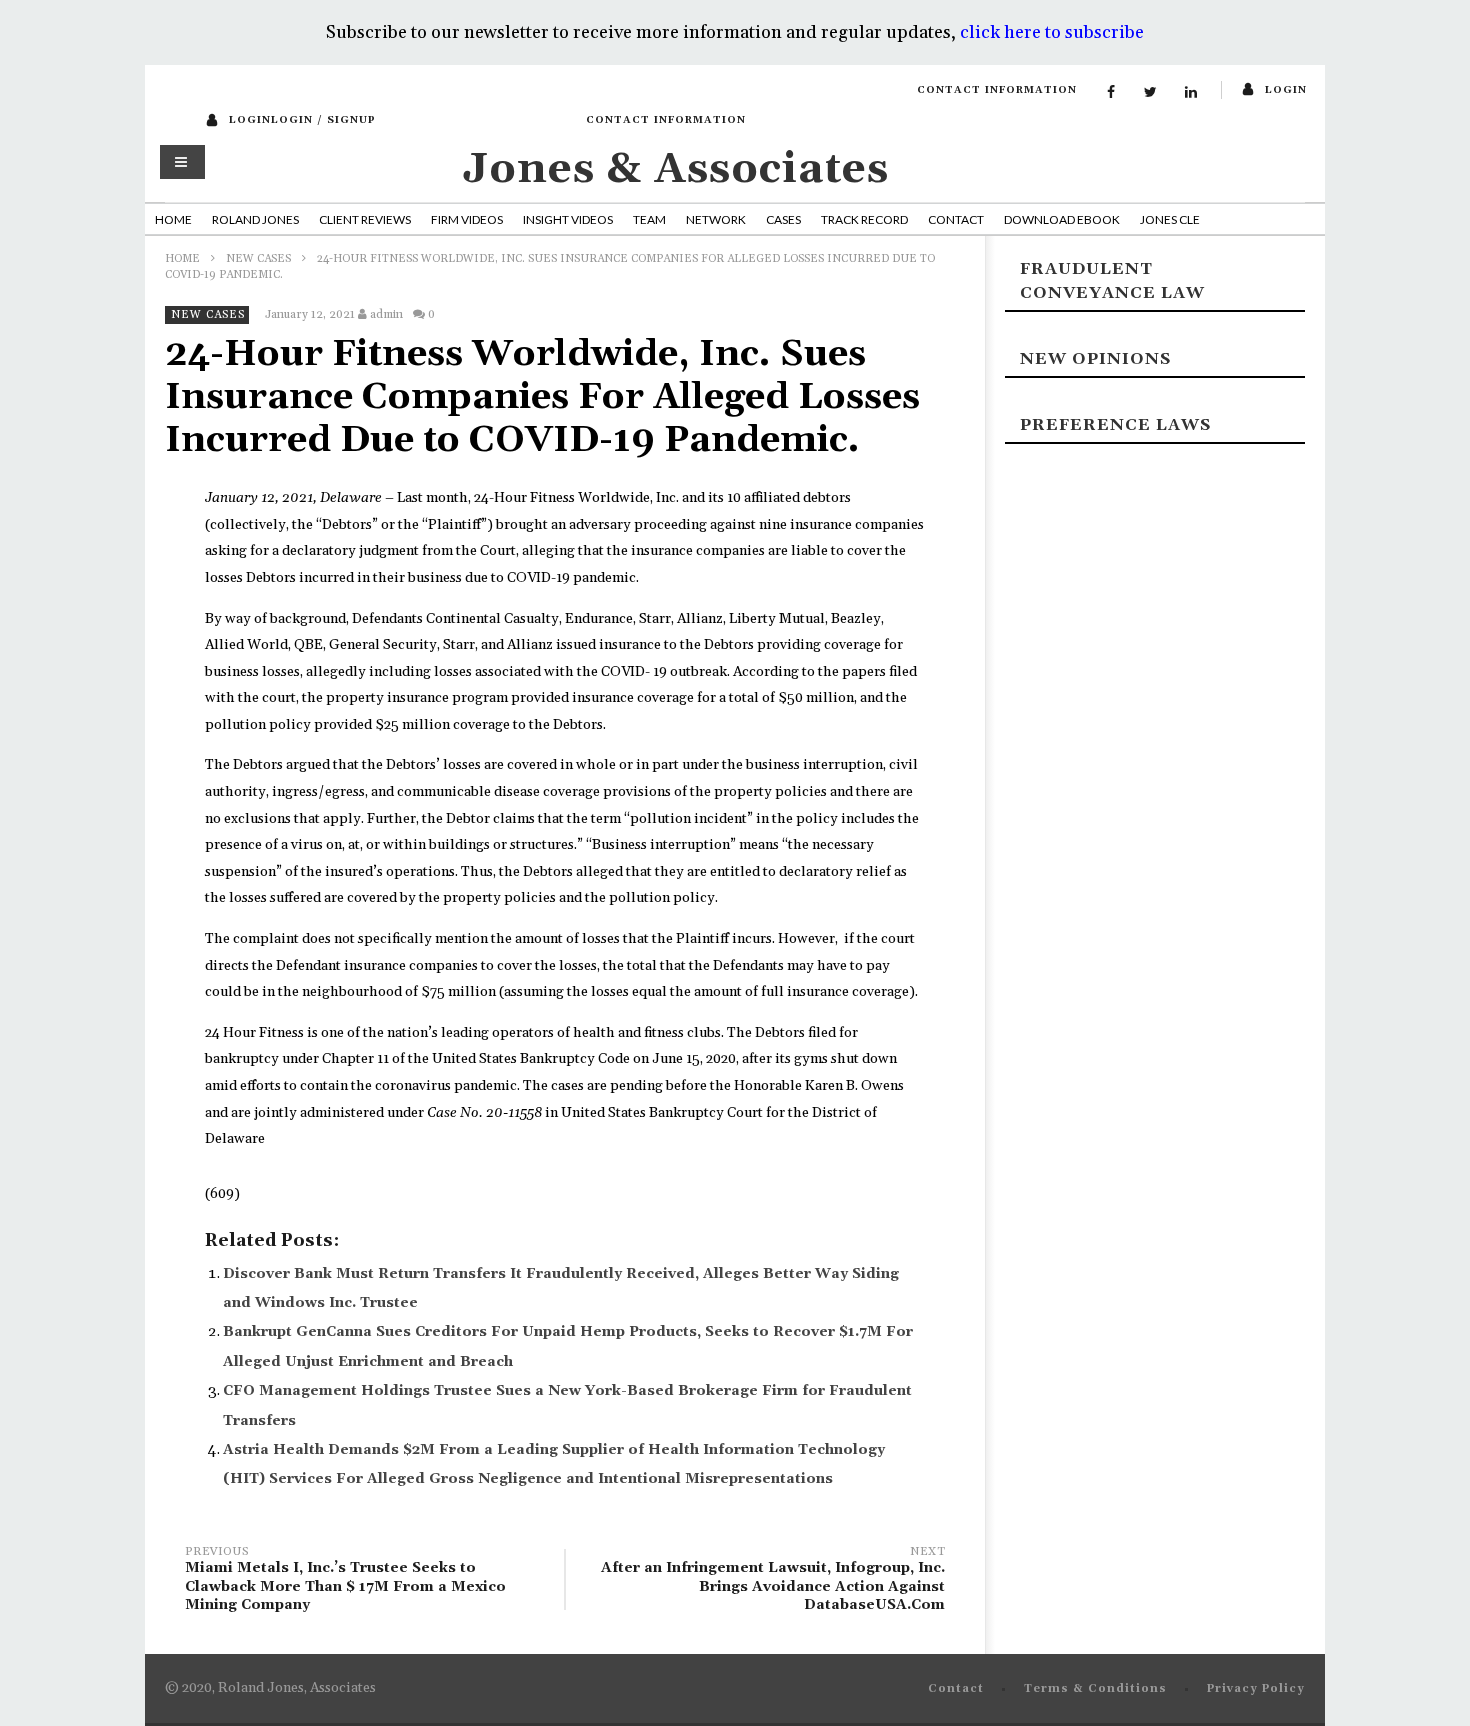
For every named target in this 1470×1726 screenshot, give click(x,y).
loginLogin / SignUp (302, 120)
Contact (956, 219)
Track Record (864, 219)
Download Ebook (1062, 219)
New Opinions (1095, 359)
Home (173, 219)
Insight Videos (568, 219)
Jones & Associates (676, 169)
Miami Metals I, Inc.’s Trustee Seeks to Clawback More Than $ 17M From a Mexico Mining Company (345, 1581)
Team (649, 219)
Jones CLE (1170, 219)
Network (716, 219)
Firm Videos (467, 219)
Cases (783, 219)
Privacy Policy (1256, 1689)
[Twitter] (1151, 93)
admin (386, 314)
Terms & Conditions (1095, 1689)
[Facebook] (1111, 93)
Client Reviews (365, 219)
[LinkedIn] (1191, 93)
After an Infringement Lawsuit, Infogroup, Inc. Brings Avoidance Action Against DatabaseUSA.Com (773, 1581)
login (1286, 90)
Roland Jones (255, 219)
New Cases (258, 259)
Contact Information (997, 90)
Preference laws (1115, 425)
